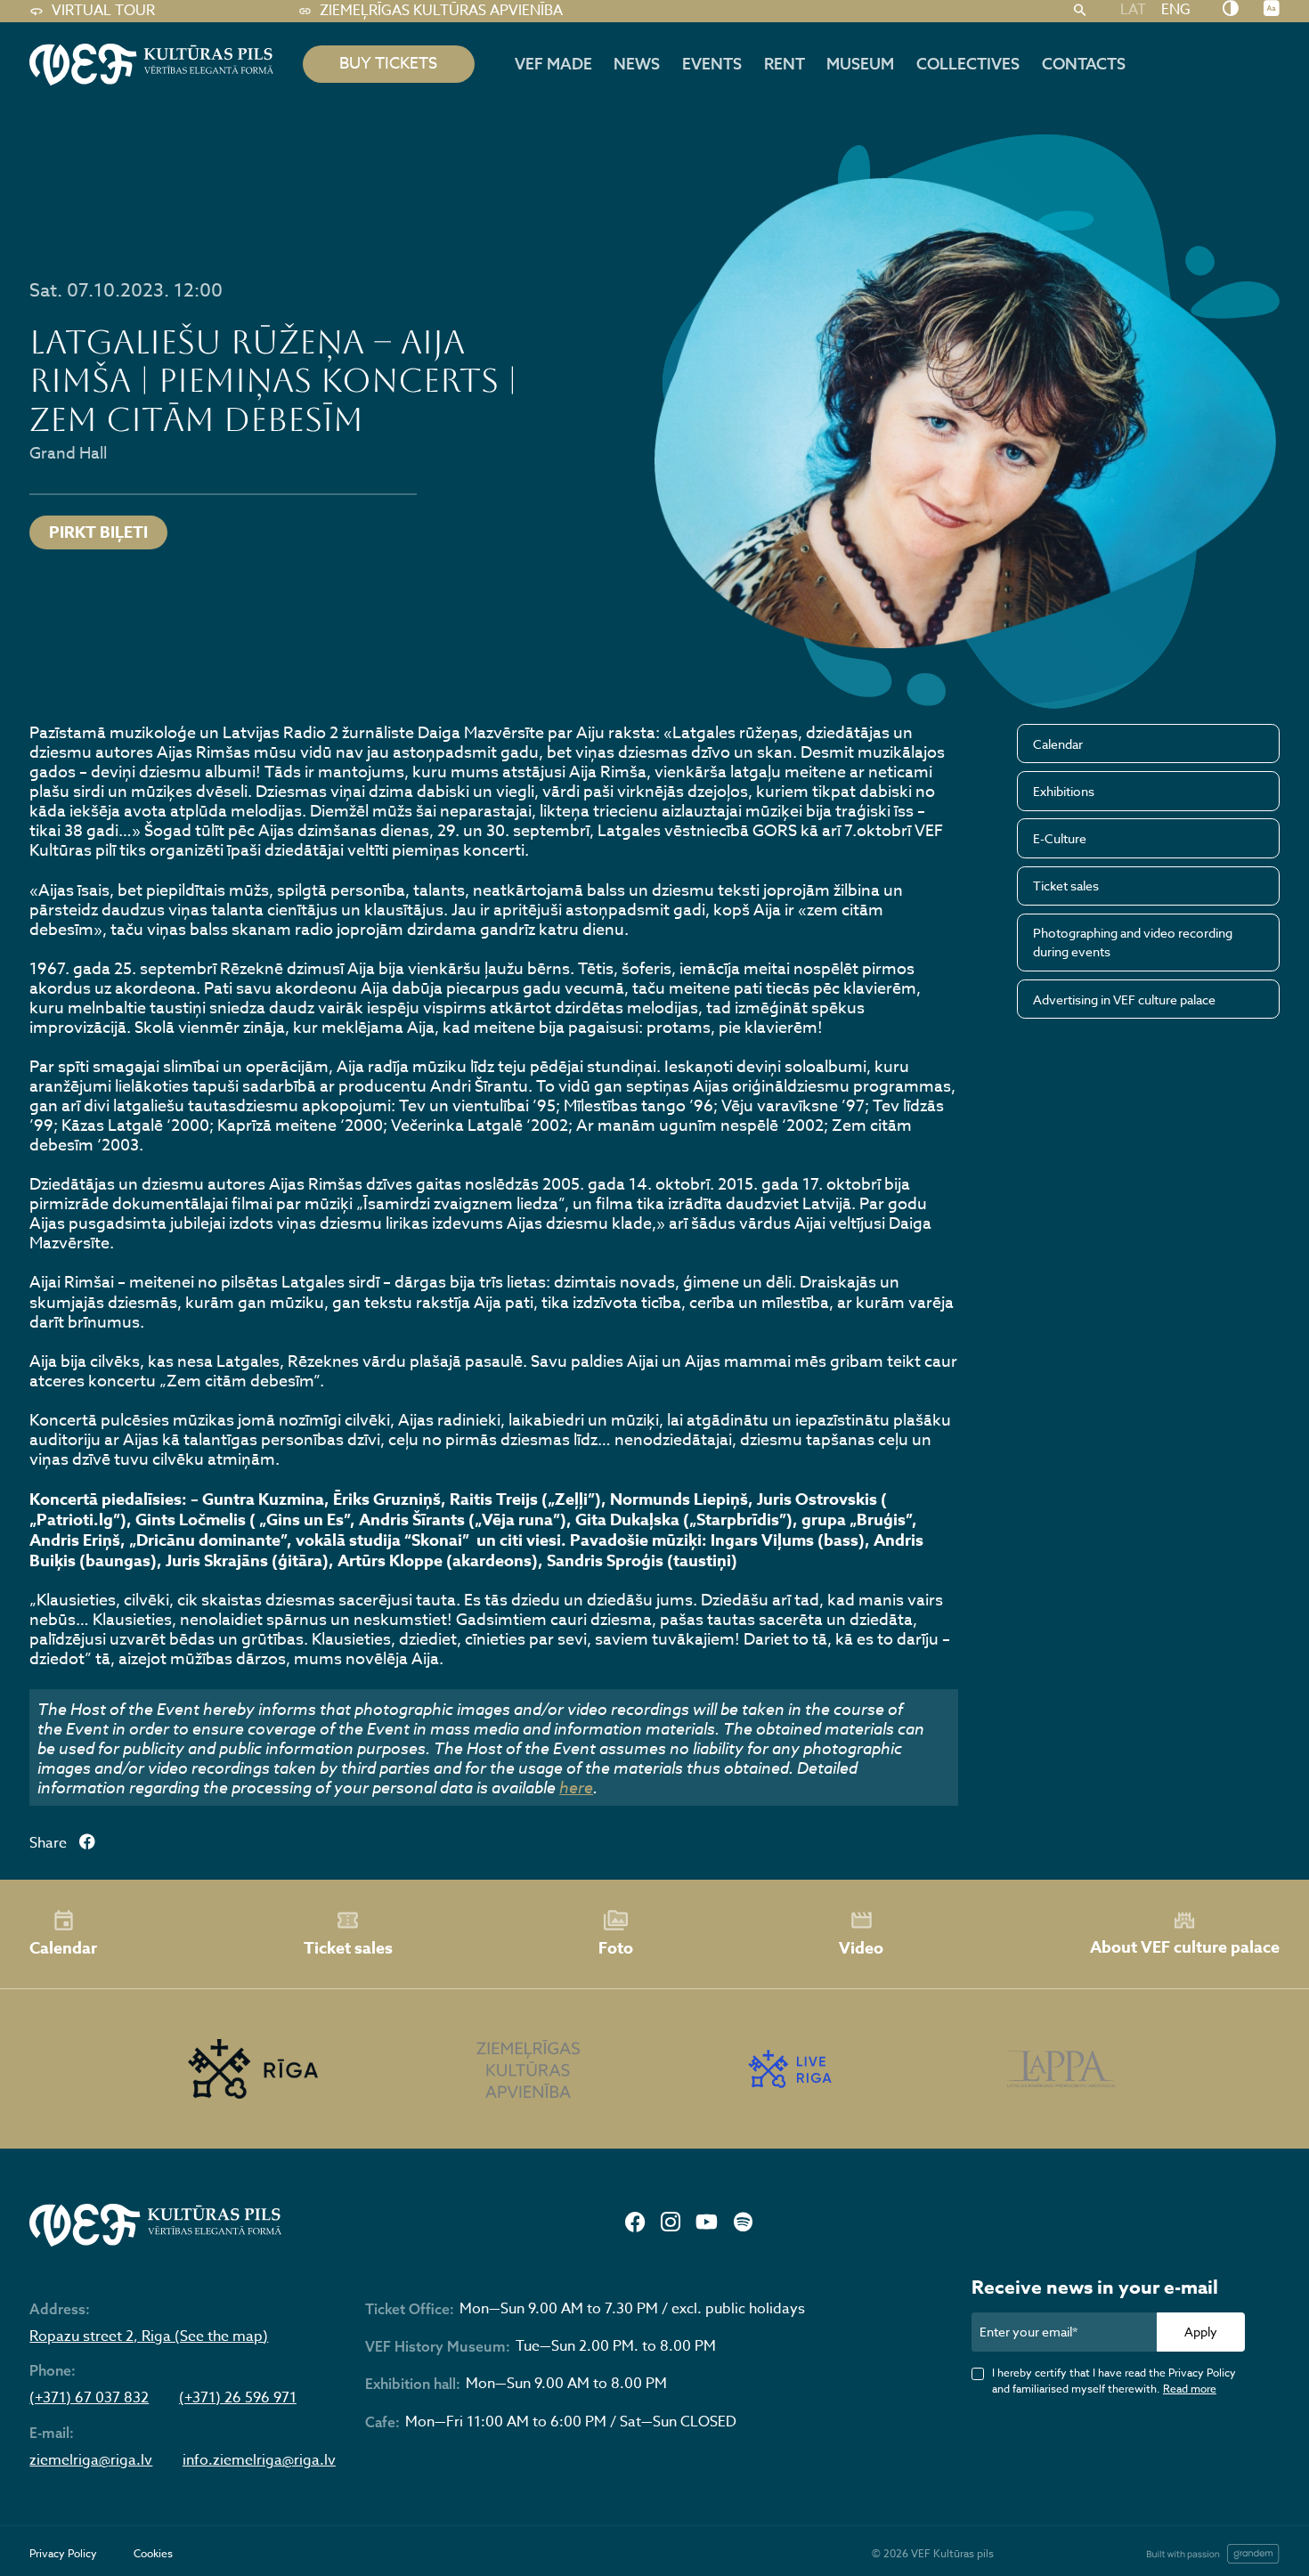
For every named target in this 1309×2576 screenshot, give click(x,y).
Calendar (1058, 744)
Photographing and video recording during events (1133, 942)
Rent (785, 64)
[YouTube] (707, 2224)
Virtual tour (103, 11)
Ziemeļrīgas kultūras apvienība (441, 11)
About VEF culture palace (1185, 1947)
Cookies (153, 2553)
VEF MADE (553, 64)
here (576, 1787)
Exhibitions (1064, 791)
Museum (860, 64)
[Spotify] (743, 2224)
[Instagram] (671, 2224)
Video (861, 1948)
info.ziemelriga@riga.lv (259, 2461)
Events (712, 64)
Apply (1201, 2332)
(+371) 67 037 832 (89, 2398)
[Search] (1080, 11)
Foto (616, 1948)
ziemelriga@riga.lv (91, 2461)
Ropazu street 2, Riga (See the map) (149, 2337)
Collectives (968, 64)
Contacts (1084, 64)
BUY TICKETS (388, 64)
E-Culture (1060, 838)
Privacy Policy (63, 2553)
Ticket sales (1066, 886)
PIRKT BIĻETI (98, 532)
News (637, 64)
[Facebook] (635, 2224)
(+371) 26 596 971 (238, 2398)
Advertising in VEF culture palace (1124, 1000)
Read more (1190, 2389)
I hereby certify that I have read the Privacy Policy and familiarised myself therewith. (1114, 2381)
